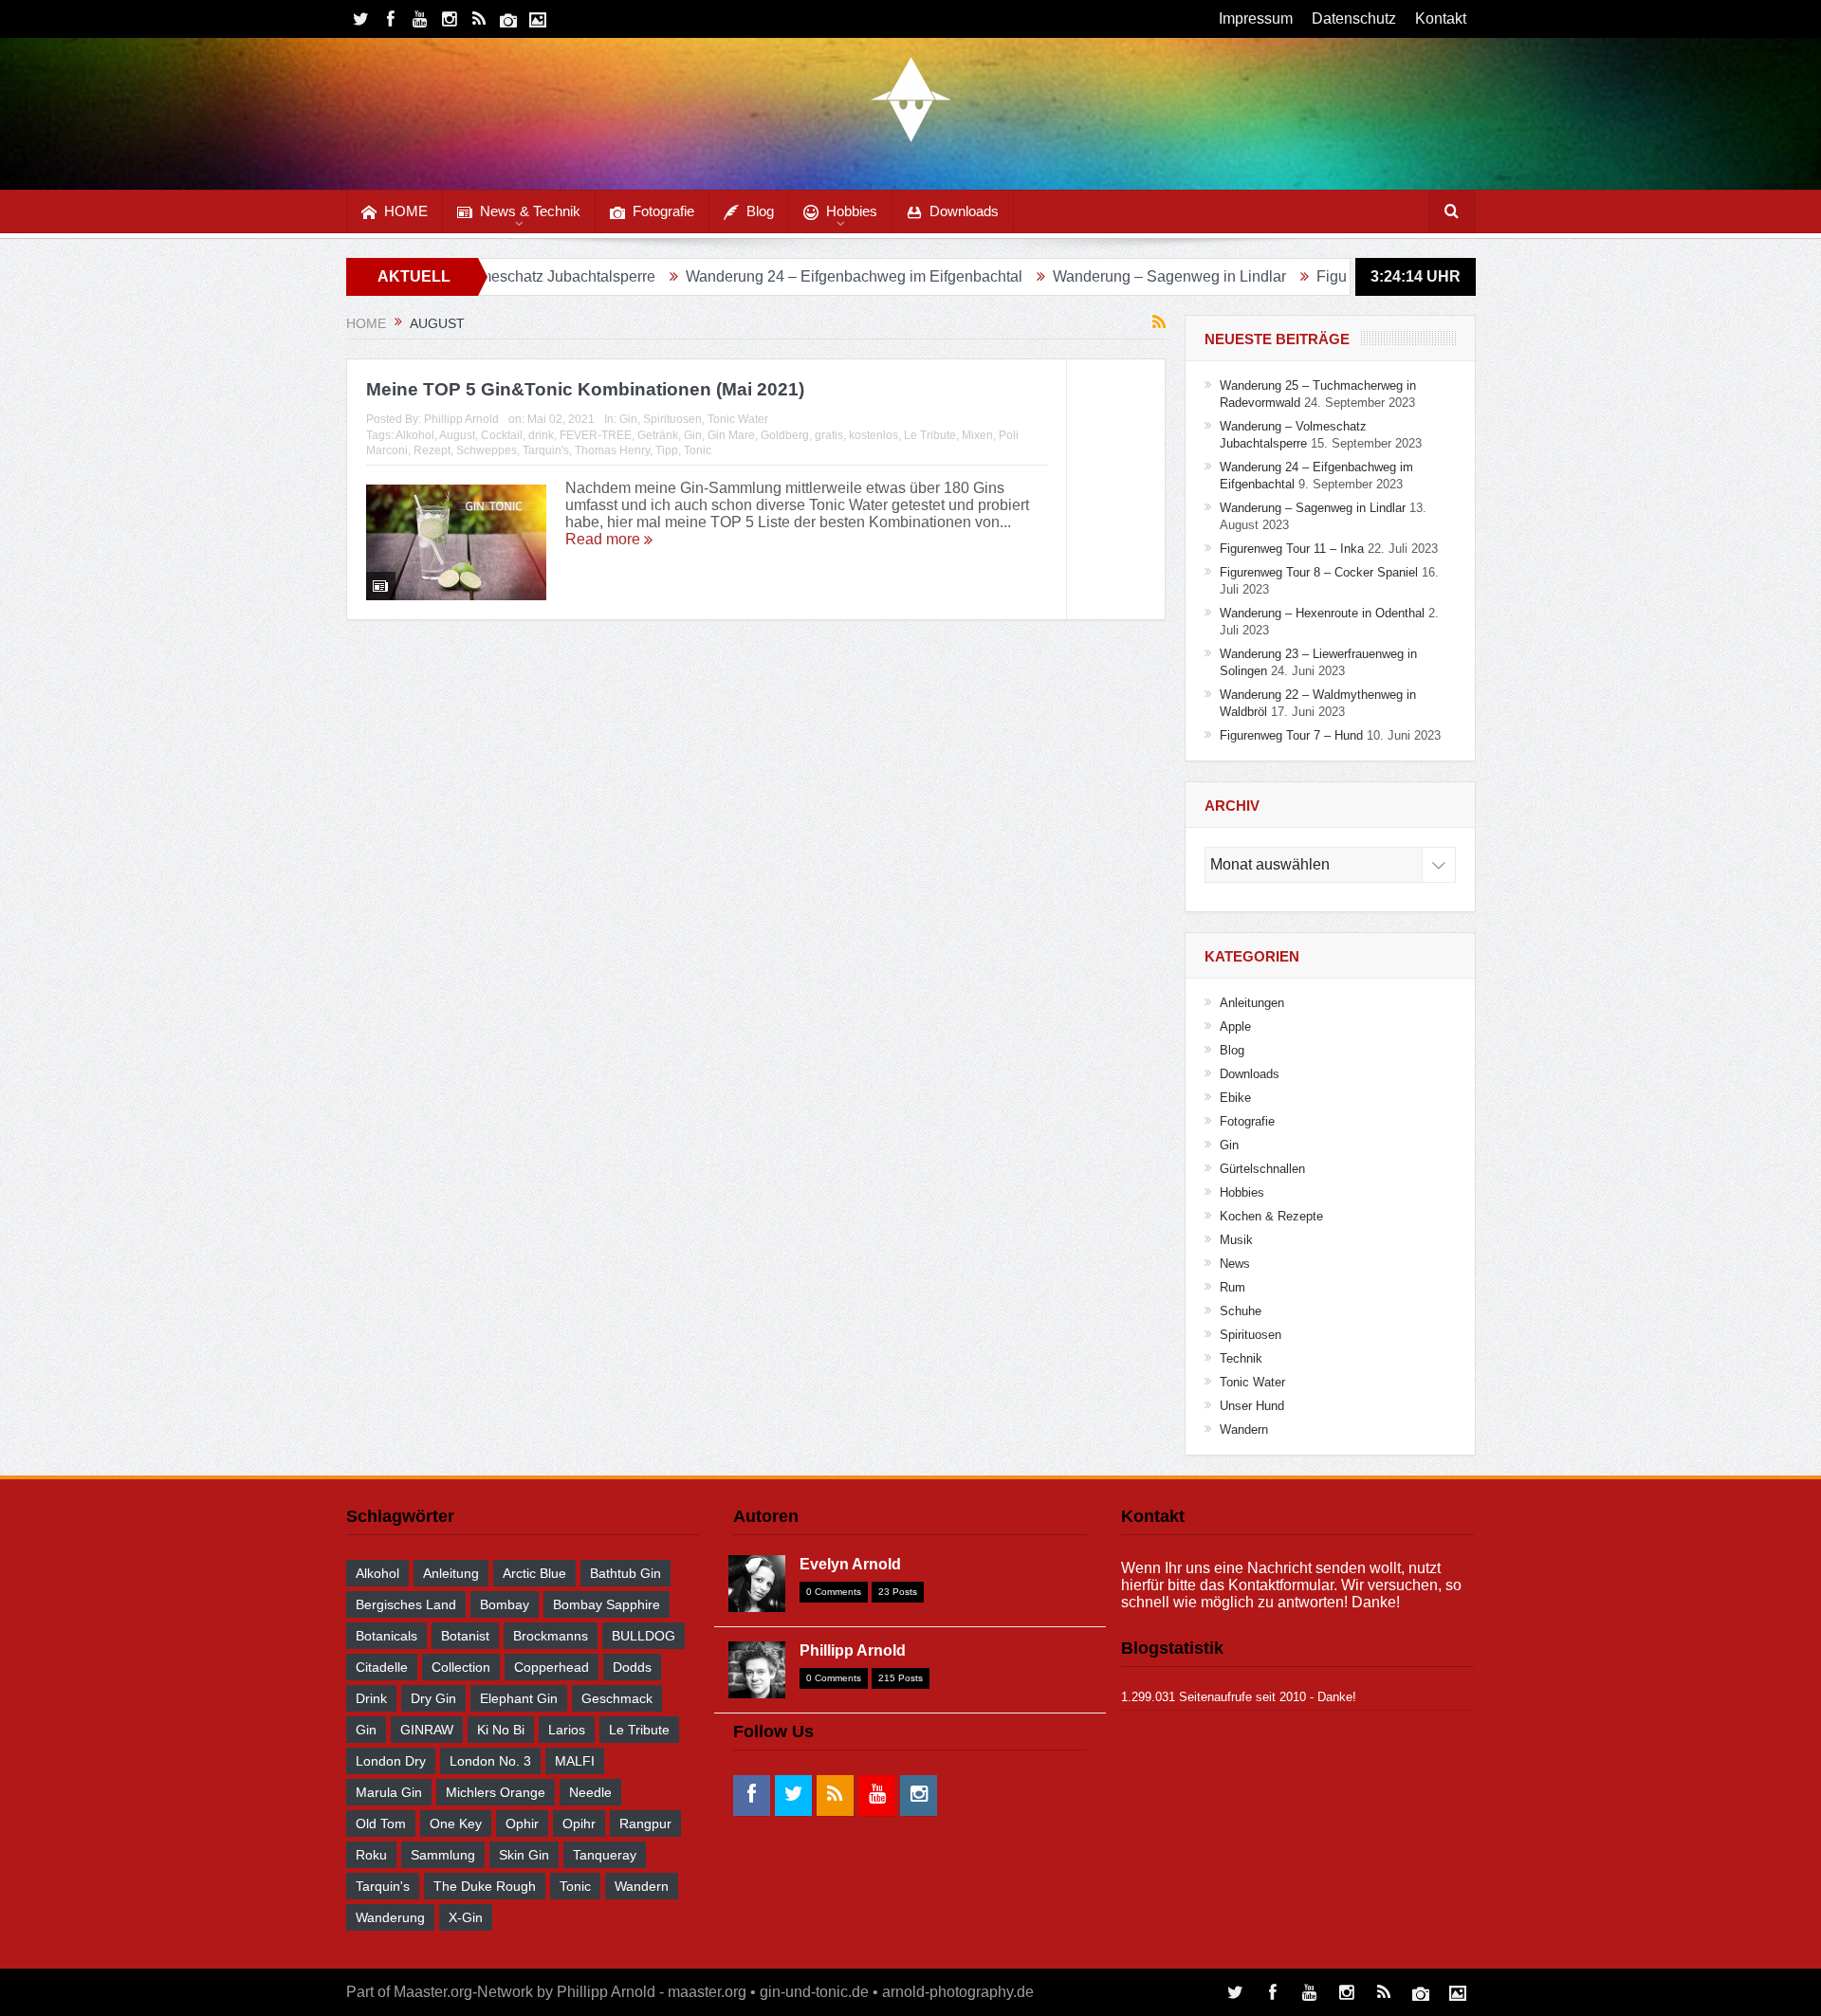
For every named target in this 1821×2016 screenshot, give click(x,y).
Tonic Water (738, 419)
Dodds (632, 1667)
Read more (605, 539)
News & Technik (530, 211)
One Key (456, 1824)
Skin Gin (524, 1855)
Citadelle (382, 1667)
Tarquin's (546, 450)
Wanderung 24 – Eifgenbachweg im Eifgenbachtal (768, 276)
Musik (1236, 1240)
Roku (371, 1855)
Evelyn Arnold (850, 1564)
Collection (461, 1667)
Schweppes (487, 450)
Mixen (977, 435)
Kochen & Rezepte (1271, 1216)
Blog (760, 211)
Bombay (505, 1604)
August (457, 435)
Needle (590, 1792)
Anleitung (451, 1573)
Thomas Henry (612, 450)
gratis (829, 435)
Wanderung (390, 1917)
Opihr (579, 1824)
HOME (406, 211)
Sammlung (443, 1855)
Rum (1232, 1287)
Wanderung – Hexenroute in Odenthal (1322, 613)
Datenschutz (1354, 18)
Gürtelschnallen (1262, 1169)
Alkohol (415, 435)
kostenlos (874, 435)
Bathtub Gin (625, 1573)
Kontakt (1441, 18)
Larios (567, 1730)
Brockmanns (551, 1636)
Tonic (698, 450)
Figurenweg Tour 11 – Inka (1319, 276)
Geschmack (617, 1698)
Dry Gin (433, 1698)
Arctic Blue (534, 1573)
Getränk (658, 435)
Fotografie (663, 211)
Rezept (432, 450)
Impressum (1256, 18)
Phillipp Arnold (461, 419)
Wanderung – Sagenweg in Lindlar (1083, 276)
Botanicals (386, 1636)
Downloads (964, 211)
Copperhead (552, 1667)
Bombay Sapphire (607, 1604)
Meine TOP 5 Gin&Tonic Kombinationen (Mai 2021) (585, 389)
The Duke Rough (485, 1886)
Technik (1241, 1358)
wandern (642, 1886)
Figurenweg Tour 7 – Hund (1291, 735)
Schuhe (1241, 1311)
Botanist (465, 1636)
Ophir (522, 1824)
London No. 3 (490, 1761)
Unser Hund (1252, 1406)
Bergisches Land (406, 1604)
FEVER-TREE (596, 435)
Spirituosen (672, 419)
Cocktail (502, 435)
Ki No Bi (501, 1730)
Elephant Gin (519, 1698)
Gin (628, 419)
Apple (1235, 1026)
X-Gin (466, 1917)
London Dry (391, 1761)
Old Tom (381, 1824)
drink (541, 435)
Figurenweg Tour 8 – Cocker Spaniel (1319, 572)
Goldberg (785, 435)
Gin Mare (731, 435)
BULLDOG (644, 1636)
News (1235, 1264)
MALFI (575, 1761)
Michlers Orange (496, 1792)
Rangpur (645, 1824)
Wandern (1244, 1430)
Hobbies (852, 211)
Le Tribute (930, 435)
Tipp (667, 450)
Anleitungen (1252, 1003)
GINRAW (427, 1730)
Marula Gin (389, 1792)
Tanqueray (605, 1855)
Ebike (1235, 1098)
